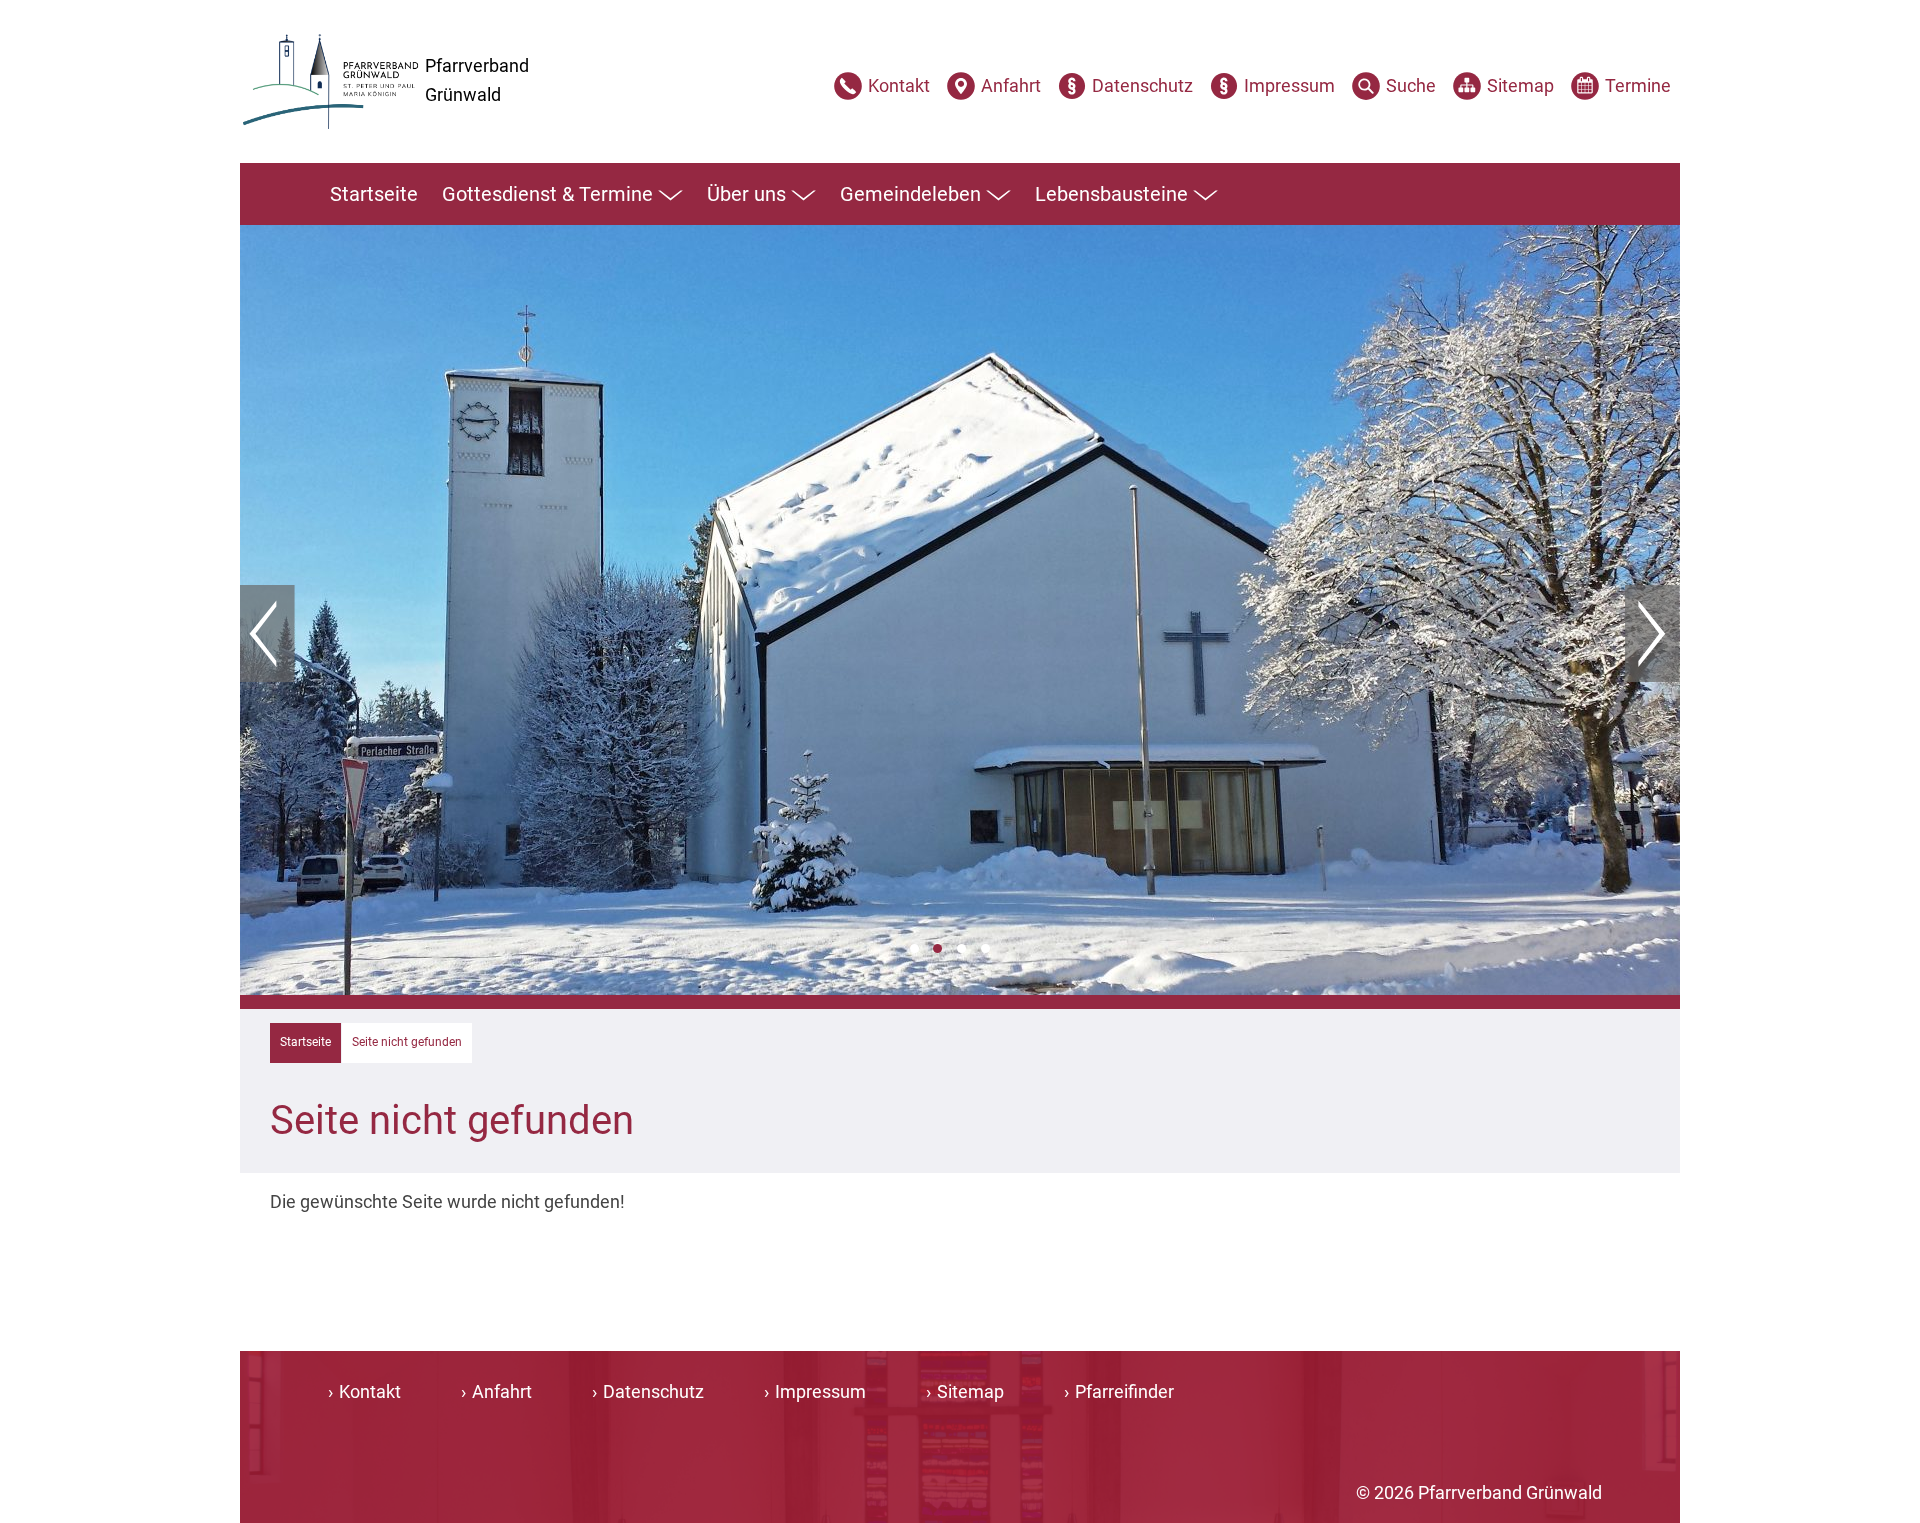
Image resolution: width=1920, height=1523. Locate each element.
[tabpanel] (960, 610)
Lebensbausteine (1111, 194)
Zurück (267, 634)
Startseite (374, 194)
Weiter (1652, 634)
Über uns (746, 194)
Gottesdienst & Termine (547, 194)
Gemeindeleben (910, 194)
